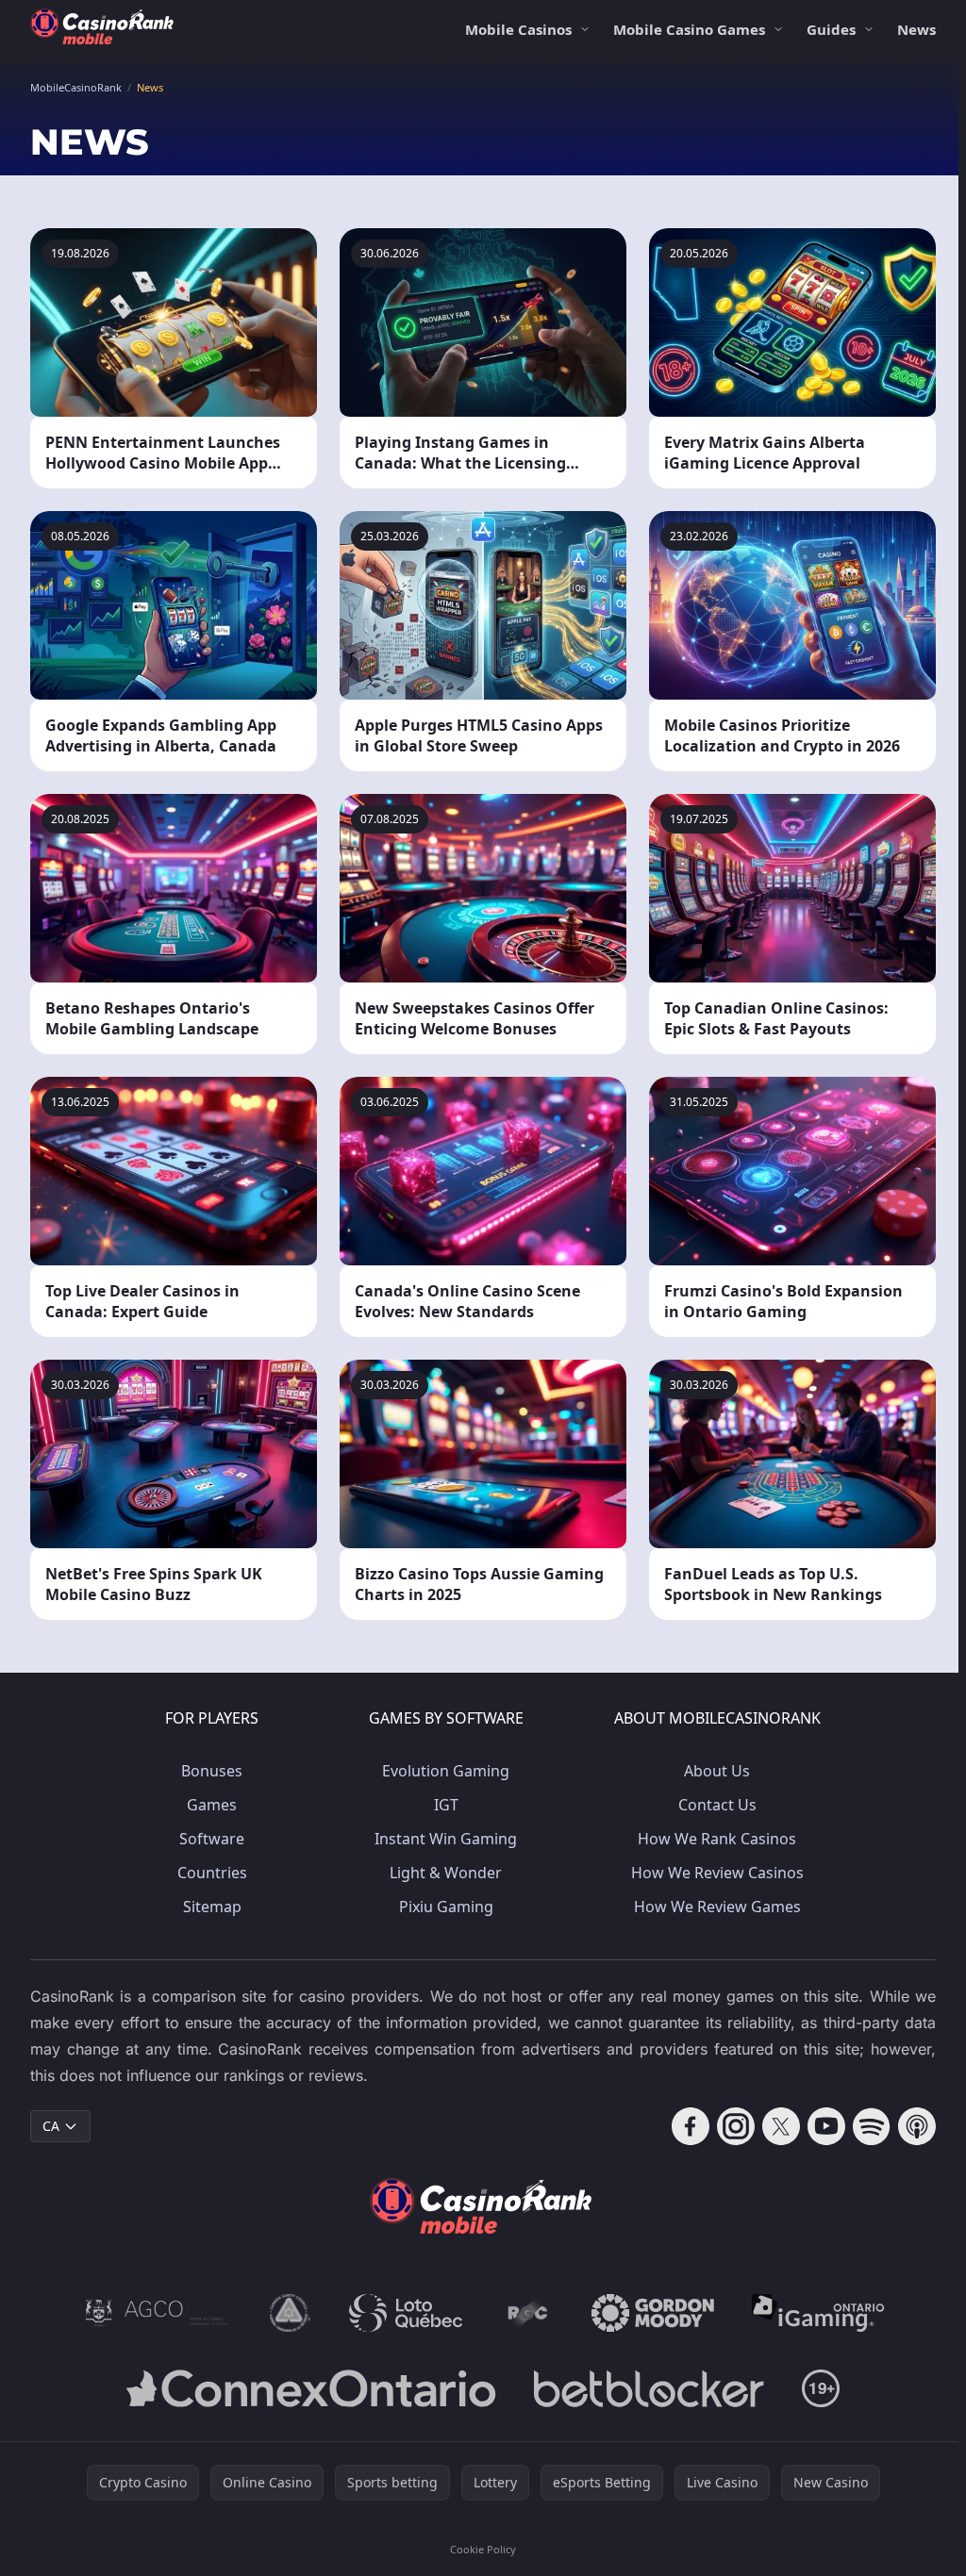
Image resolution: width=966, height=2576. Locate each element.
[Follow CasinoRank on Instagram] (736, 2126)
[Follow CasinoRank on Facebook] (691, 2126)
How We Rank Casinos (717, 1839)
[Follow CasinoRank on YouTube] (826, 2126)
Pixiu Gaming (446, 1907)
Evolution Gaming (446, 1771)
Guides (831, 29)
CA (51, 2126)
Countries (212, 1873)
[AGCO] (157, 2313)
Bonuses (212, 1771)
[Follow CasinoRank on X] (781, 2126)
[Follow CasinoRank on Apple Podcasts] (917, 2126)
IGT (446, 1805)
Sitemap (212, 1907)
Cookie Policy (483, 2549)
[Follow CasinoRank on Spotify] (872, 2126)
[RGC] (527, 2313)
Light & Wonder (446, 1873)
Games (212, 1805)
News (916, 29)
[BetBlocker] (649, 2388)
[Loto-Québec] (406, 2313)
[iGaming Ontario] (818, 2313)
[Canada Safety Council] (291, 2313)
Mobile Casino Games (689, 29)
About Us (717, 1771)
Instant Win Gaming (446, 1839)
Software (212, 1839)
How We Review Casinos (717, 1873)
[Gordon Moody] (653, 2313)
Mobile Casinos (518, 29)
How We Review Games (717, 1907)
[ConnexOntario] (311, 2388)
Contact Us (717, 1805)
